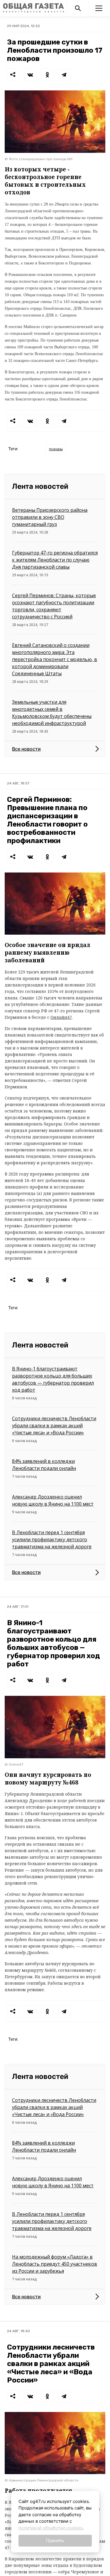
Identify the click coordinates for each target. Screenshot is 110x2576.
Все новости (26, 749)
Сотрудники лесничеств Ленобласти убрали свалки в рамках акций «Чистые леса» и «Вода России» (54, 1426)
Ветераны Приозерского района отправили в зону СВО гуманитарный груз (50, 517)
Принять (55, 2541)
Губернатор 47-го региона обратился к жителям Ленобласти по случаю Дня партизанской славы (55, 560)
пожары (56, 449)
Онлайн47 (61, 1017)
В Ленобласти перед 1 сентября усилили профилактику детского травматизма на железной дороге (52, 1539)
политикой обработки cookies (50, 2528)
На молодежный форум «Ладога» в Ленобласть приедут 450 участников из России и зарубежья (55, 2264)
